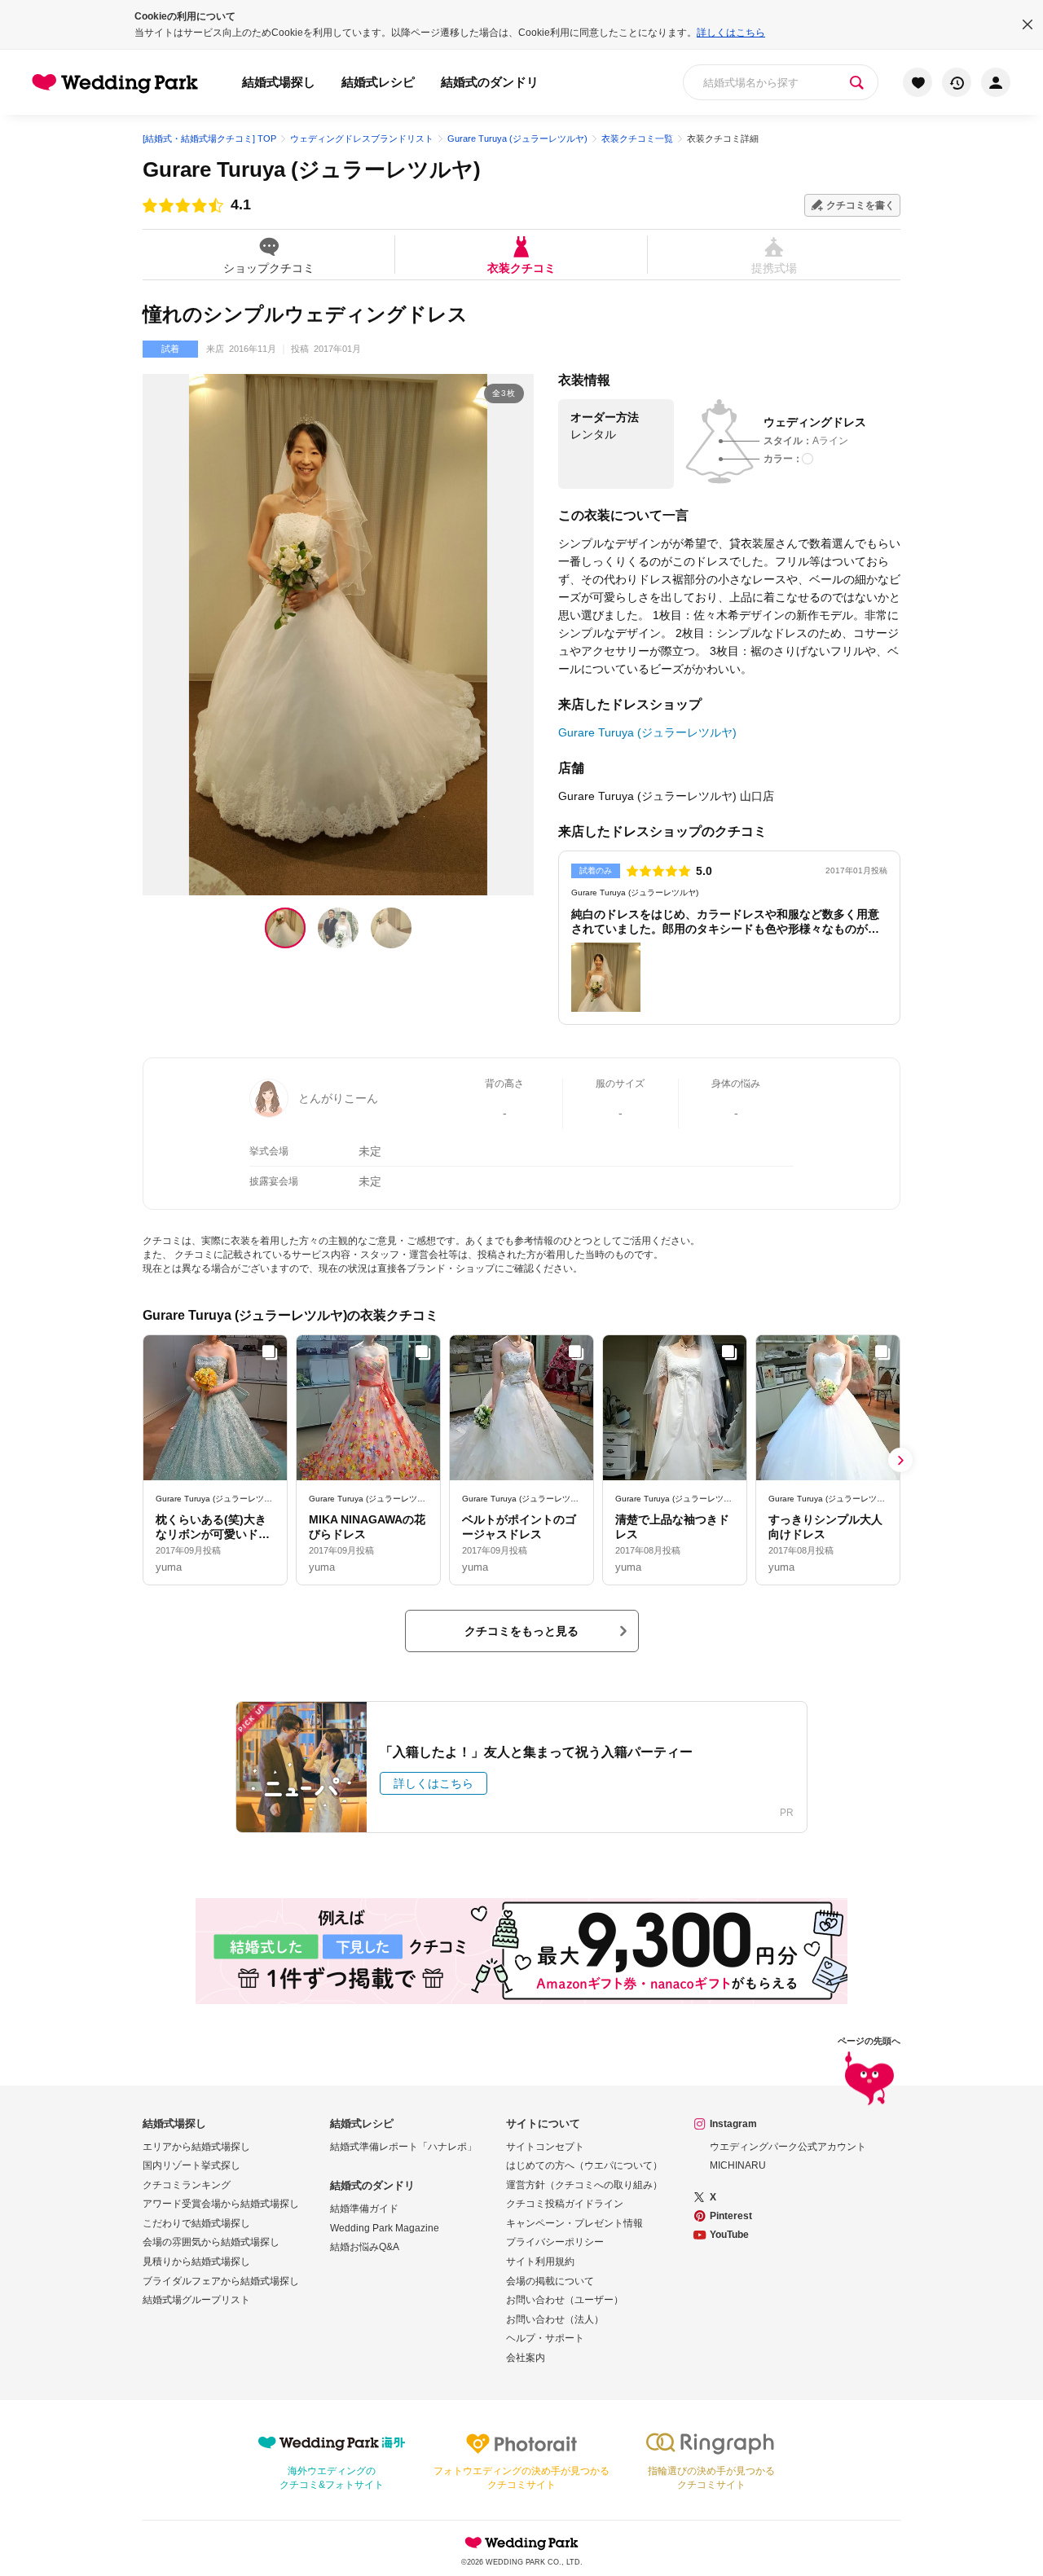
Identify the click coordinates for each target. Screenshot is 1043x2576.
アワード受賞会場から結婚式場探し (221, 2204)
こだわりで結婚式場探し (196, 2223)
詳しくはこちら (731, 33)
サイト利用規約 (540, 2262)
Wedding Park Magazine (385, 2228)
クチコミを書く (860, 205)
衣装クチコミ (521, 268)
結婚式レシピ (378, 82)
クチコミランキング (187, 2185)
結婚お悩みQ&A (365, 2247)
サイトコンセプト (545, 2147)
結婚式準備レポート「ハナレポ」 (403, 2147)
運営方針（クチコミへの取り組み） (584, 2185)
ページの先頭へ (869, 2041)
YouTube (729, 2235)
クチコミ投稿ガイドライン (565, 2204)
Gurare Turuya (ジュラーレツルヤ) (312, 169)
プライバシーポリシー (555, 2242)
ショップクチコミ (269, 268)
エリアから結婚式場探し (196, 2147)
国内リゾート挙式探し (191, 2165)
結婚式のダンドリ (490, 82)
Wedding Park (521, 2543)
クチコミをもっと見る (521, 1631)
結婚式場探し (279, 82)
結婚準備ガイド (364, 2209)
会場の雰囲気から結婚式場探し (211, 2242)
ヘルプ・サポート (545, 2338)
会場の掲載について (550, 2281)
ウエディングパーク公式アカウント (788, 2147)
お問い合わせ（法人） (555, 2319)
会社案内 (526, 2358)
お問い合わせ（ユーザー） (565, 2300)
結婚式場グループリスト (196, 2300)
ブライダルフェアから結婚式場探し (221, 2281)
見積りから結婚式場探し (196, 2262)
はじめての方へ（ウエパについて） (584, 2165)
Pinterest (731, 2216)
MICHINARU (738, 2165)
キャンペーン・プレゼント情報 (574, 2223)
